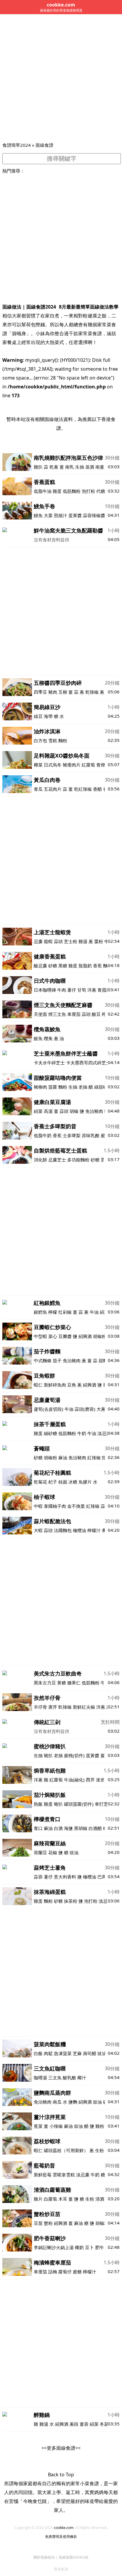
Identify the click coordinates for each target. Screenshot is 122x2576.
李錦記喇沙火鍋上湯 (54, 2247)
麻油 (63, 1458)
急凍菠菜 (63, 2053)
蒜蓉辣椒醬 (94, 515)
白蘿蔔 (50, 2199)
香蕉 (97, 966)
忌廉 (38, 941)
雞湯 (83, 941)
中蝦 (38, 1506)
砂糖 (53, 966)
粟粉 (99, 941)
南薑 (100, 467)
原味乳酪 (91, 1135)
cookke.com (64, 2528)
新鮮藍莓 (43, 2175)
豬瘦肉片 (72, 765)
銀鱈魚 (40, 1312)
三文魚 (55, 2078)
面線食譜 (44, 145)
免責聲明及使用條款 (61, 2537)
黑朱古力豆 (45, 1683)
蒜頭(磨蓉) (85, 1409)
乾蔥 (54, 467)
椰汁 (82, 2078)
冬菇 (104, 2424)
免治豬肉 (94, 1111)
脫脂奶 (85, 966)
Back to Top (61, 2475)
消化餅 (40, 1160)
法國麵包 (63, 1530)
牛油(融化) (74, 1780)
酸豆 (96, 1014)
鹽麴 (73, 2102)
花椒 (53, 1852)
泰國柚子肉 (55, 1506)
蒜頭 (58, 941)
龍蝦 (48, 941)
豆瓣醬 (65, 1336)
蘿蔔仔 (65, 2272)
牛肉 (62, 990)
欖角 (48, 1038)
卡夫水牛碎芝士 (49, 1063)
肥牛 (99, 2247)
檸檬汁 (94, 1530)
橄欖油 (80, 1530)
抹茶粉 (71, 1901)
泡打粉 (88, 491)
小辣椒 (56, 2126)
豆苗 (38, 2223)
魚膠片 (85, 1482)
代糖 (101, 491)
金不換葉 (76, 1506)
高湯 (48, 1111)
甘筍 (82, 990)
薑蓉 (84, 2424)
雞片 (38, 2199)
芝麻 (77, 2053)
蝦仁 (38, 1385)
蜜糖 (77, 2272)
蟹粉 (48, 2223)
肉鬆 (48, 2053)
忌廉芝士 (57, 1160)
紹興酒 (85, 1336)
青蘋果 (104, 990)
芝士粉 (71, 941)
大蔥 (101, 1409)
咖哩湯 (40, 2078)
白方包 (40, 740)
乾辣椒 (92, 692)
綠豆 (38, 716)
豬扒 (48, 1755)
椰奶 (79, 2247)
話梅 (53, 2272)
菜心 (53, 1336)
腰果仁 (74, 1683)
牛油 (94, 1312)
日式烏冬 (53, 765)
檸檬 (53, 1312)
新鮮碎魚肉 (55, 1385)
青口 (38, 1828)
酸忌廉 (40, 966)
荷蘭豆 (40, 1852)
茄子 (57, 1360)
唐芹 (53, 1707)
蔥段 (74, 2424)
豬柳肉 (40, 1087)
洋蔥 (92, 990)
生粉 (99, 2150)
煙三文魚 (57, 1014)
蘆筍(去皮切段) (49, 1409)
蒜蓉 (38, 1877)
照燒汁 (61, 515)
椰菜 (38, 765)
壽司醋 (90, 2053)
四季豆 (40, 692)
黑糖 (63, 966)
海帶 (48, 716)
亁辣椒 (65, 1707)
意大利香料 (65, 1877)
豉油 (74, 1852)
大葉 (48, 515)
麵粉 (63, 740)
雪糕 (53, 740)
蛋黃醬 (75, 515)
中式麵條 (43, 1360)
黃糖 (62, 1683)
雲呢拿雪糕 (64, 2175)
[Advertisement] (61, 78)
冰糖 (73, 1482)
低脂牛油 (43, 491)
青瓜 (38, 789)
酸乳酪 (69, 2078)
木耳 (63, 2199)
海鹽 (68, 1828)
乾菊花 (40, 1482)
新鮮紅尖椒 (84, 1707)
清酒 (100, 2199)
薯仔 (72, 990)
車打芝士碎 (106, 1804)
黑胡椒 (81, 1828)
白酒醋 (95, 1828)
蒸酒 (90, 467)
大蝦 (38, 1530)
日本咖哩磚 (45, 990)
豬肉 (53, 692)
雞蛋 (57, 491)
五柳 (63, 692)
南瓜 (57, 2102)
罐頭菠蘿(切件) (79, 1804)
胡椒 (74, 1111)
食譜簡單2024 (17, 145)
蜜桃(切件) (75, 1755)
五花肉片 (53, 789)
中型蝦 (40, 1336)
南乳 (70, 467)
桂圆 (63, 1482)
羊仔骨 (40, 1707)
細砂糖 (50, 1433)
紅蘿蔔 (88, 765)
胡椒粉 (100, 1336)
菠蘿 (53, 1087)
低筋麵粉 (72, 491)
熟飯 (38, 1804)
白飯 (38, 2053)
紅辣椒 (94, 1458)
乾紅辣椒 (83, 789)
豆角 (72, 1385)
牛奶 (82, 1433)
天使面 (40, 1014)
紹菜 (38, 1111)
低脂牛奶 (43, 1135)
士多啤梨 (72, 1135)
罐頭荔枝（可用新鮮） (66, 2150)
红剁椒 (65, 1312)
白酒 (58, 1828)
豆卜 (89, 2247)
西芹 (90, 1780)
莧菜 (38, 2126)
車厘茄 (74, 1014)
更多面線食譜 (61, 2448)
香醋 (97, 789)
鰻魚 (38, 515)
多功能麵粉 (78, 1160)
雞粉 (100, 2126)
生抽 (80, 467)
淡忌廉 (104, 1433)
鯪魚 (38, 1038)
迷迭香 (103, 1780)
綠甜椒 (101, 1087)
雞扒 (38, 467)
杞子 (53, 1482)
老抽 (83, 1087)
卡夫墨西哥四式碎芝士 (88, 1063)
